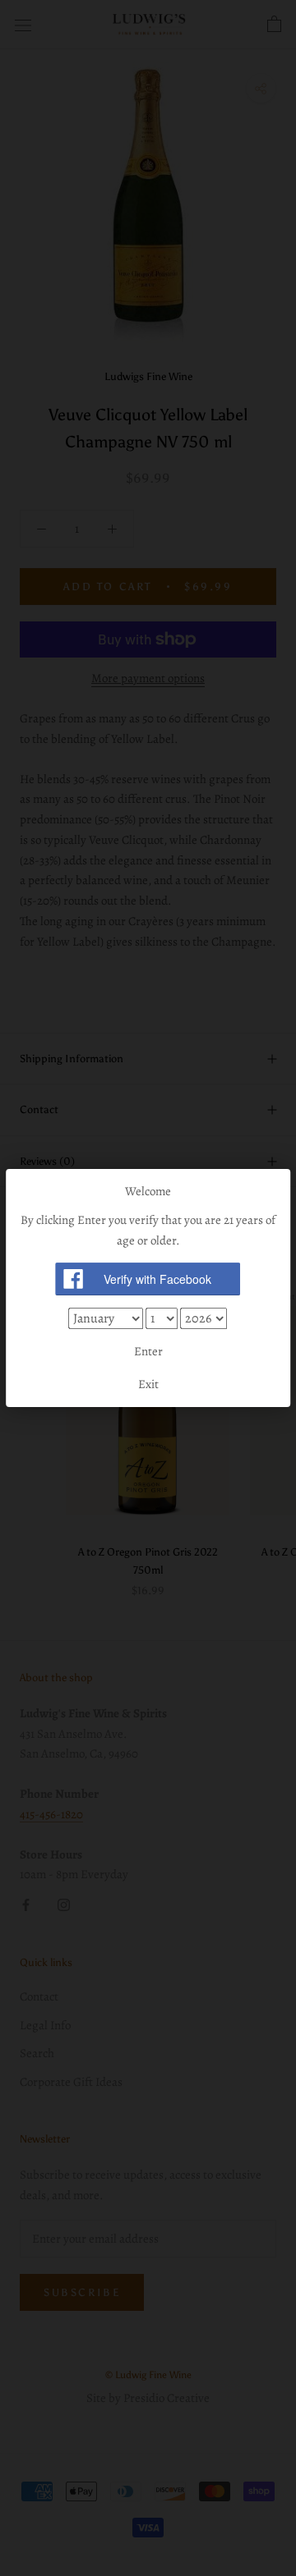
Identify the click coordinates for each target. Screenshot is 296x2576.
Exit (148, 1384)
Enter (148, 1351)
